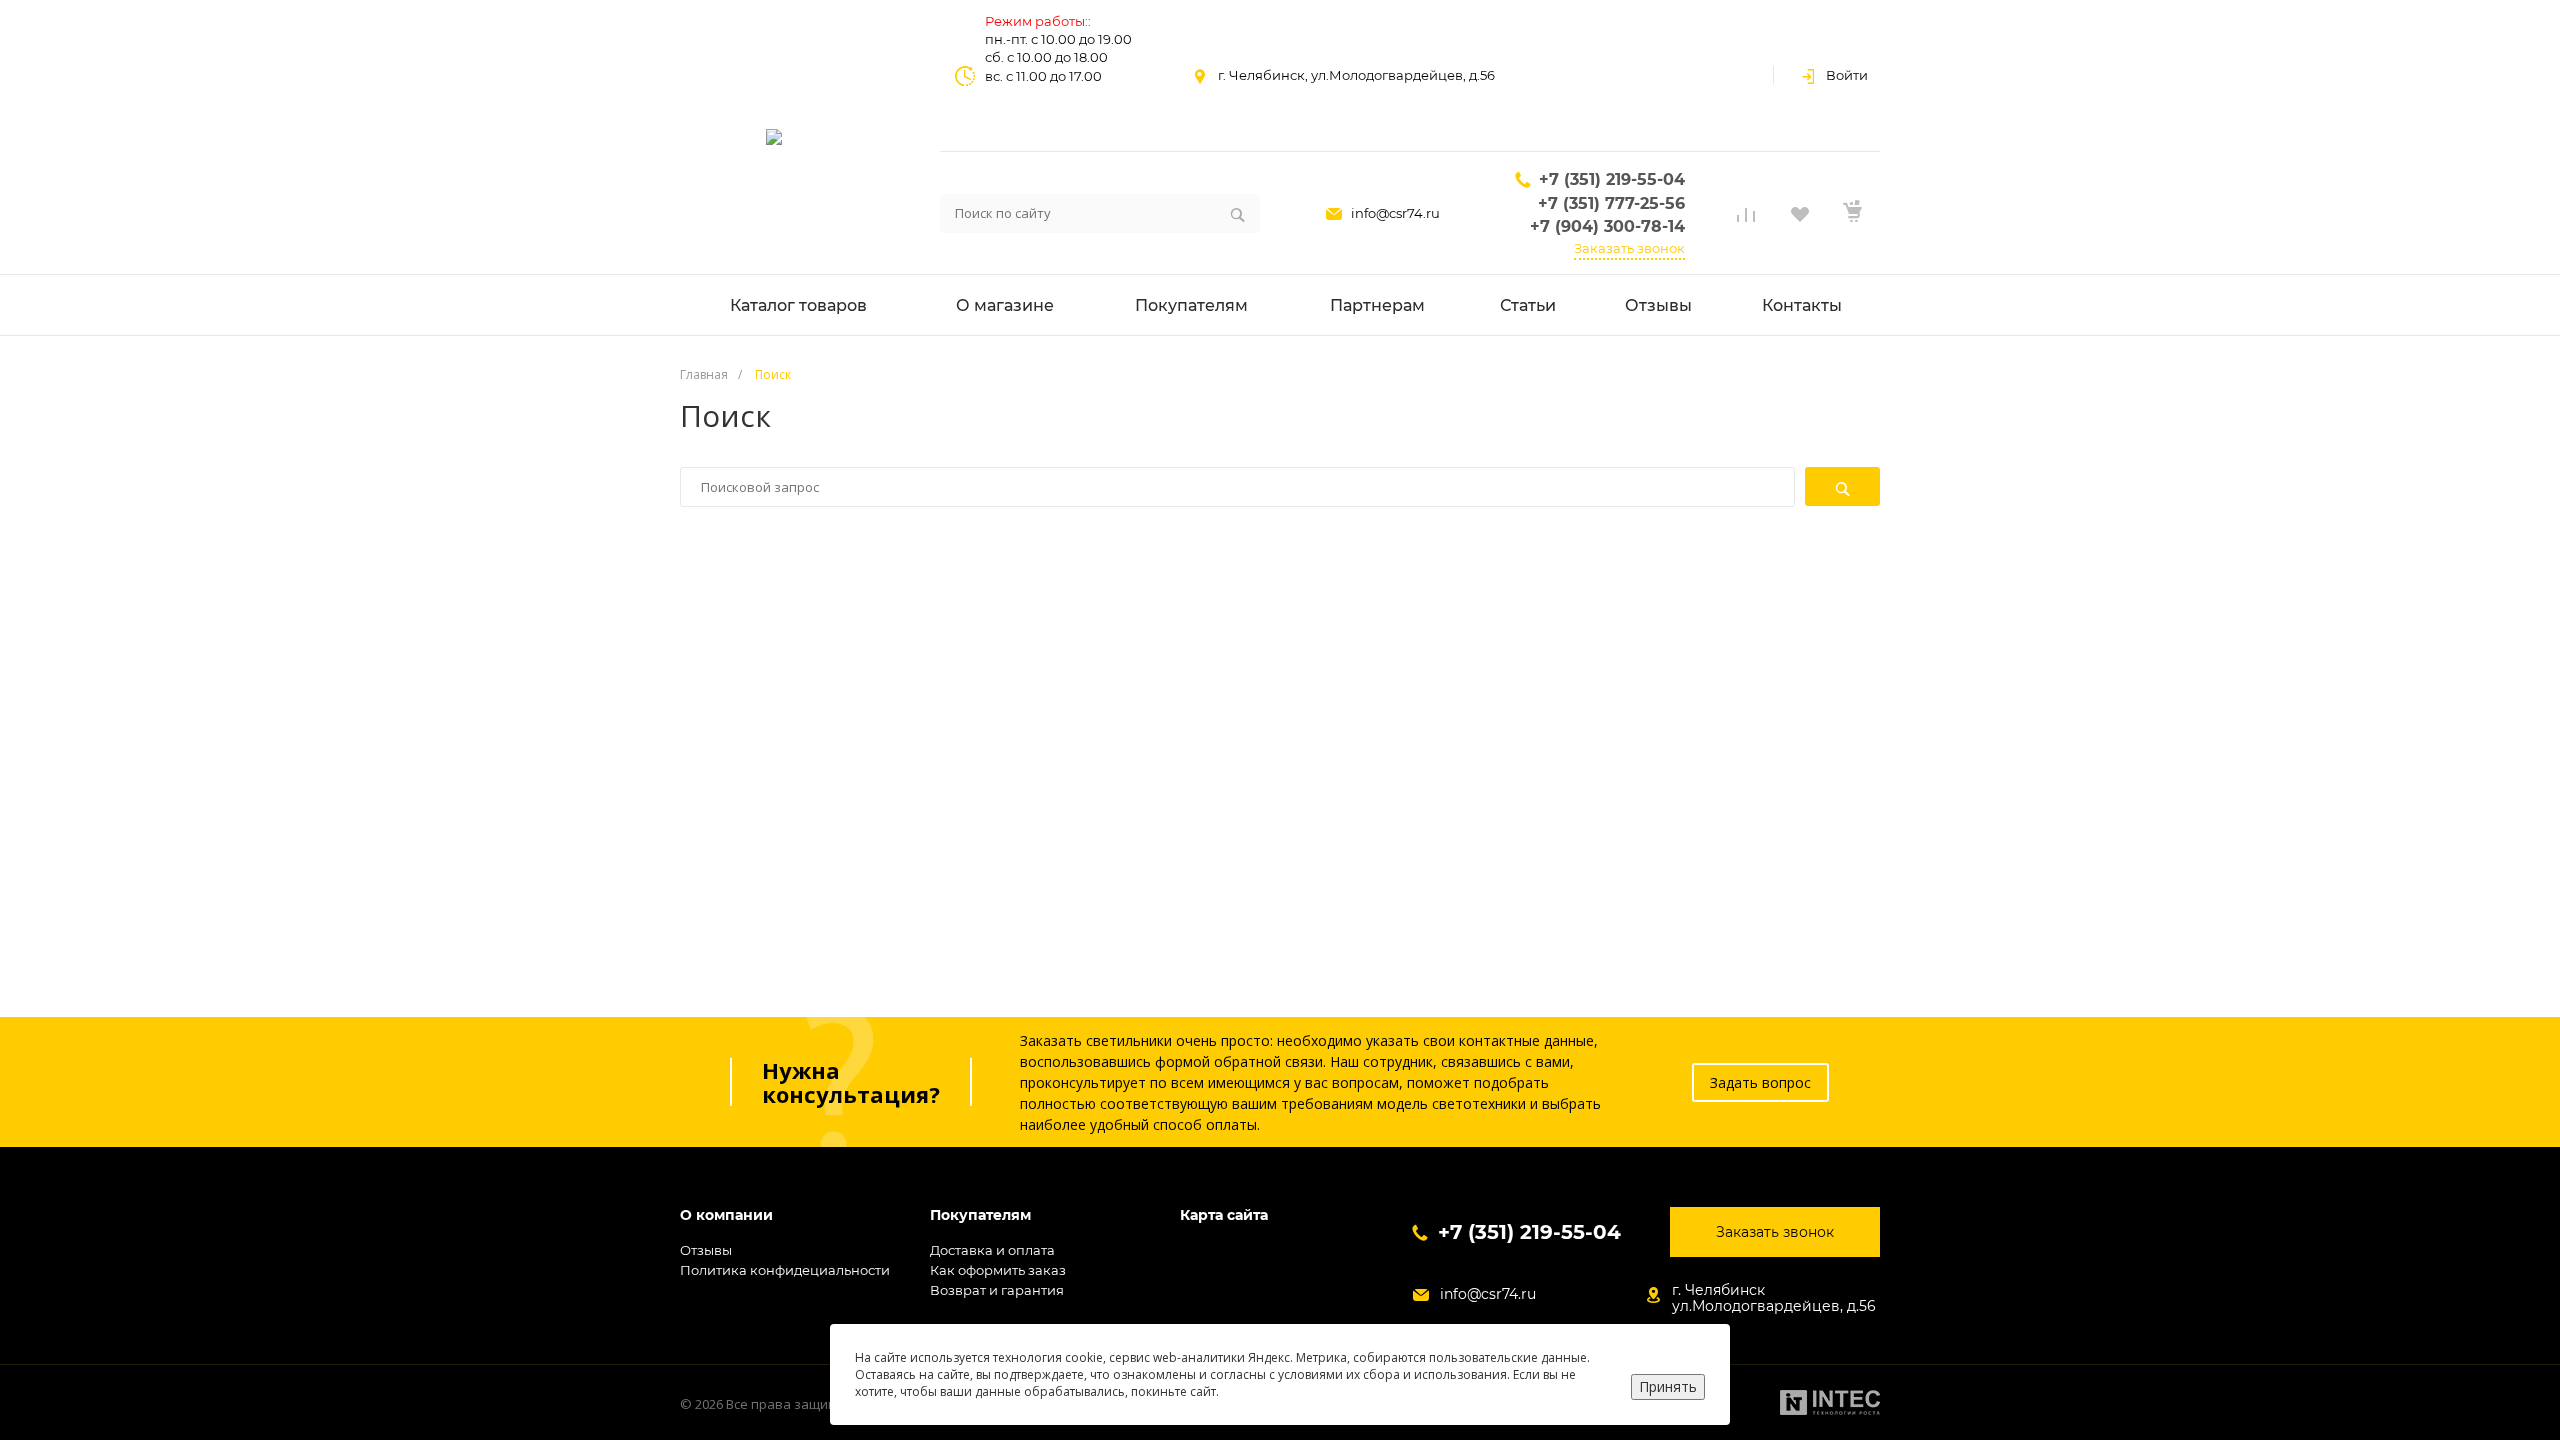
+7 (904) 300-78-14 (1607, 226)
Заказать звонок (1629, 248)
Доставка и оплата (992, 1250)
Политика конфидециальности (785, 1270)
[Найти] (1842, 486)
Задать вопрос (1760, 1082)
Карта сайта (1224, 1215)
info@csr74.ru (1395, 213)
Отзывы (706, 1250)
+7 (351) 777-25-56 (1611, 203)
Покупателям (980, 1215)
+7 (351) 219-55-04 (1612, 179)
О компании (726, 1215)
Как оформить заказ (998, 1270)
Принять (1668, 1386)
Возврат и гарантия (997, 1290)
